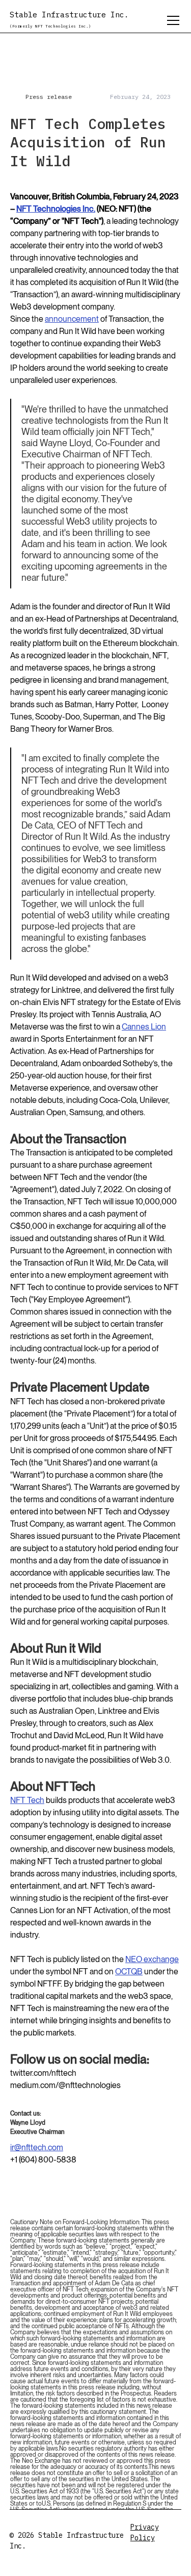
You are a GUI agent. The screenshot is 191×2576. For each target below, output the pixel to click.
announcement (72, 319)
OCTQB (129, 1972)
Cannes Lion (144, 1027)
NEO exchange (152, 1959)
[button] (171, 20)
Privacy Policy (145, 2532)
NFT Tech (27, 1800)
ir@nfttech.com (37, 2147)
